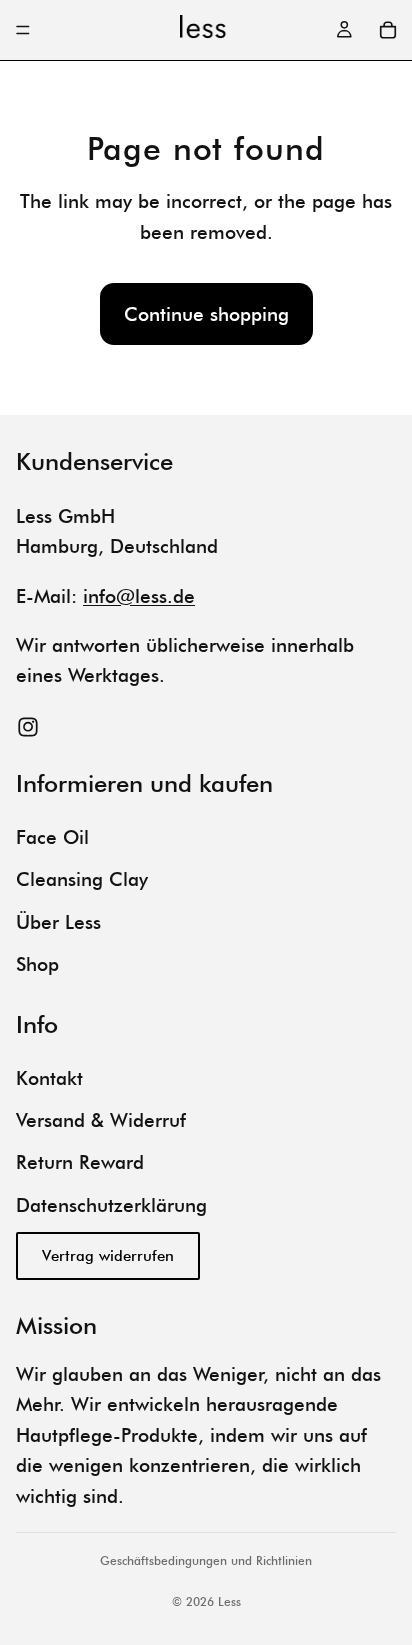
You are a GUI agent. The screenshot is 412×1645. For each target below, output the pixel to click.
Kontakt (49, 1078)
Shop (37, 964)
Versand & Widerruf (101, 1120)
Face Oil (52, 837)
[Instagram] (28, 727)
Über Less (58, 922)
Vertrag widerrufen (108, 1257)
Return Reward (80, 1163)
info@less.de (139, 596)
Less (229, 1601)
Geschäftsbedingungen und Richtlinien (206, 1560)
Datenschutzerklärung (111, 1205)
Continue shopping (206, 314)
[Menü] (23, 30)
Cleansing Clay (82, 880)
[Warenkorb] (388, 30)
